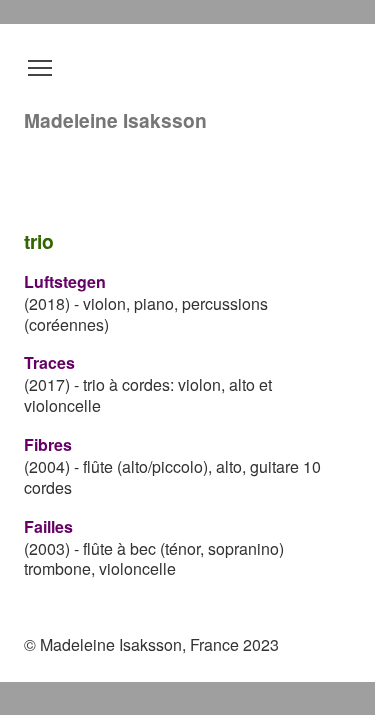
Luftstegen (65, 281)
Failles (48, 526)
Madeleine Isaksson (115, 120)
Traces (49, 362)
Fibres (48, 444)
